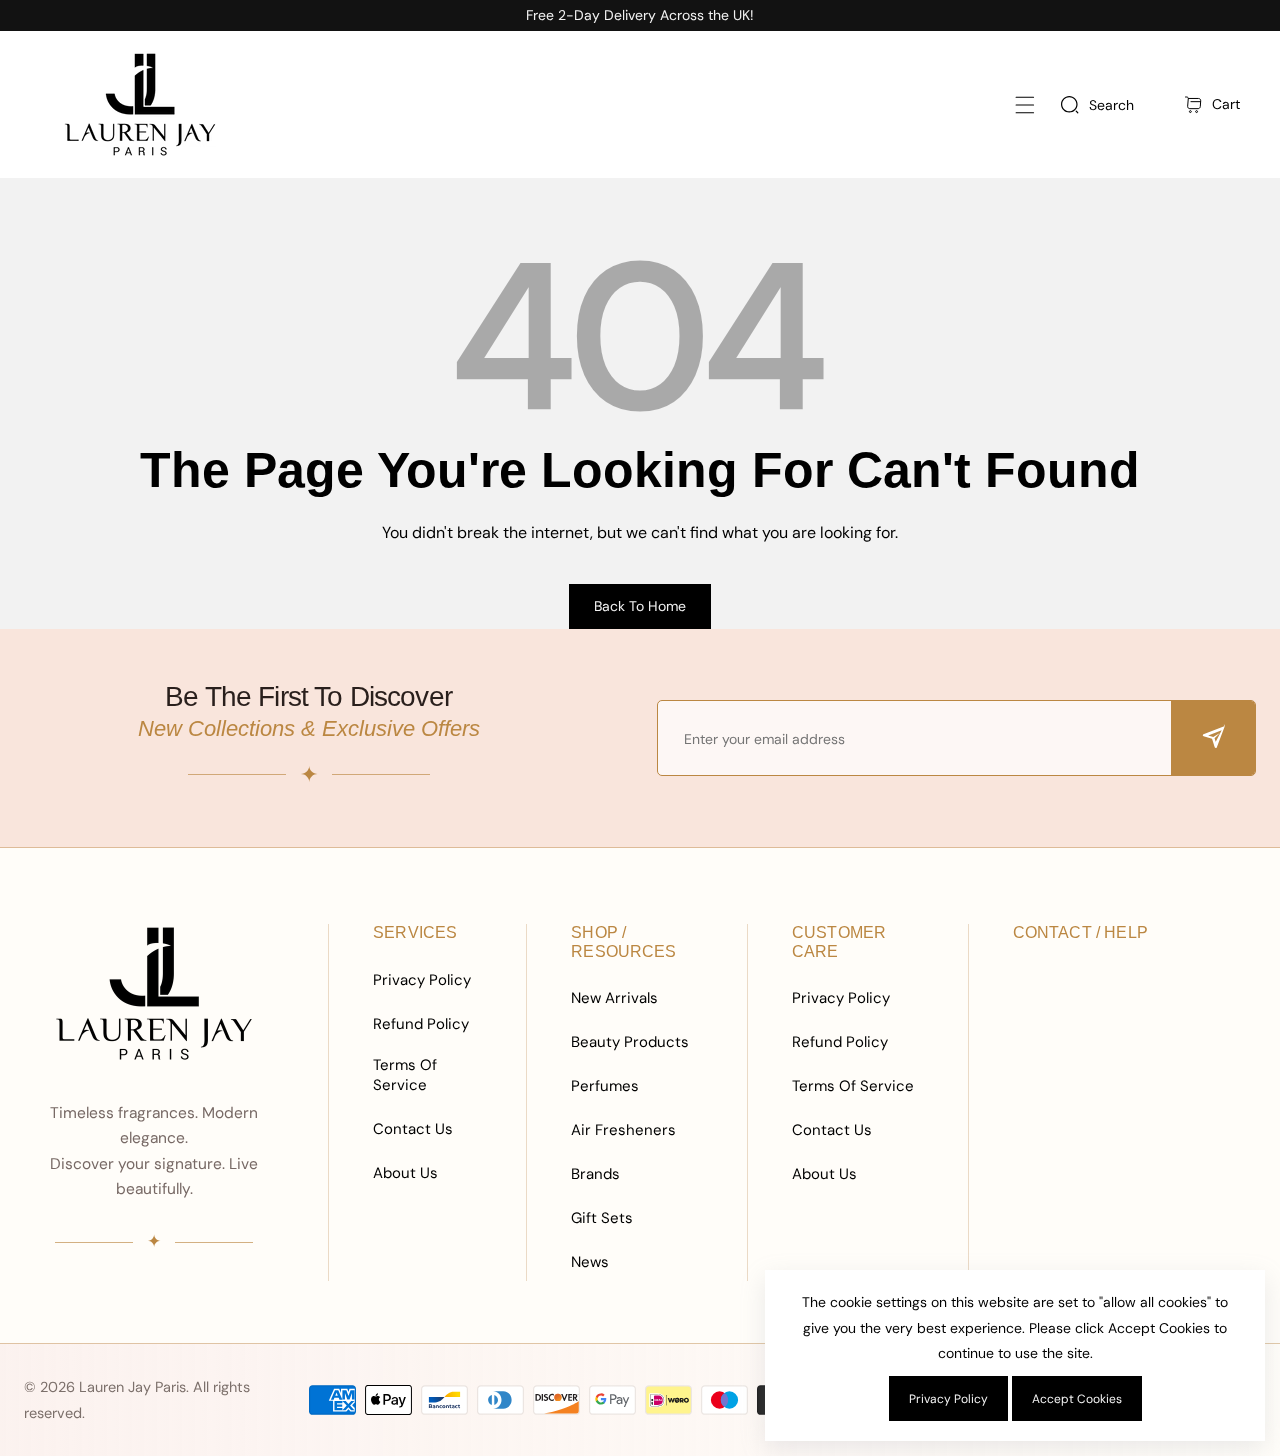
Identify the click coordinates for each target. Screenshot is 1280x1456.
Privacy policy (948, 1399)
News (590, 1262)
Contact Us (413, 1129)
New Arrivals (614, 998)
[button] (1024, 104)
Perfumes (605, 1086)
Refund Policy (421, 1024)
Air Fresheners (623, 1130)
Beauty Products (630, 1042)
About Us (405, 1173)
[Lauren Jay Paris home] (154, 993)
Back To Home (640, 606)
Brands (595, 1174)
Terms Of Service (405, 1075)
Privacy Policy (422, 980)
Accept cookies (1077, 1399)
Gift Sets (602, 1218)
